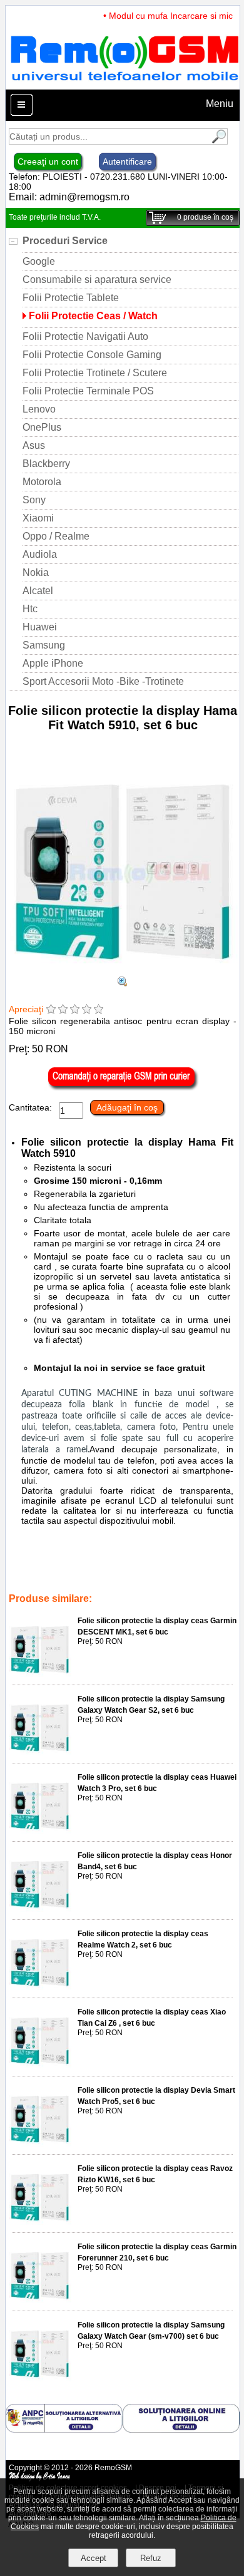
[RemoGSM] (124, 84)
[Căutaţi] (218, 141)
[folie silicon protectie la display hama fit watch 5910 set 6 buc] (123, 983)
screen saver (59, 1581)
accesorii (165, 1573)
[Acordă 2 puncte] (63, 1010)
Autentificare (127, 162)
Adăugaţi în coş (127, 1107)
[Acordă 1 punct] (51, 1010)
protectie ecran (115, 1581)
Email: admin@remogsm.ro (69, 197)
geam (159, 1581)
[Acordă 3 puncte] (75, 1010)
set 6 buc (50, 1573)
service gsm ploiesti (108, 1573)
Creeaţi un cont (48, 162)
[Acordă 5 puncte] (99, 1010)
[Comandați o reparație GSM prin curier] (123, 1087)
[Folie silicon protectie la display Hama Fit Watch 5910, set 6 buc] (123, 971)
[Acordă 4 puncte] (87, 1010)
